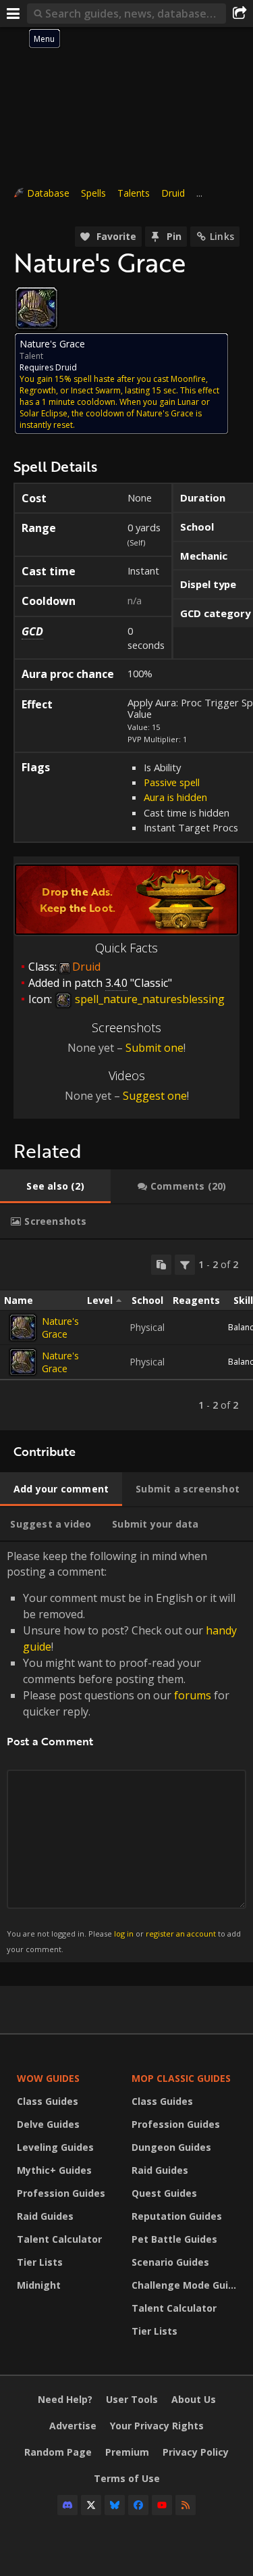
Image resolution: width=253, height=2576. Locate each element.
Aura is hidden (175, 797)
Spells (93, 193)
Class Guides (48, 2101)
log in (124, 1934)
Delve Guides (48, 2124)
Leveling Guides (55, 2147)
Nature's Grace (60, 1328)
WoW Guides (48, 2078)
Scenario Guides (170, 2262)
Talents (134, 193)
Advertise (73, 2426)
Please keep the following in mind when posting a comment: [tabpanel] (124, 1751)
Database (48, 193)
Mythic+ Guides (54, 2170)
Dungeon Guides (171, 2147)
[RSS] (186, 2505)
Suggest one (155, 1096)
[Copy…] (161, 1265)
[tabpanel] (126, 1335)
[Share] (240, 14)
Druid (173, 193)
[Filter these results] (185, 1265)
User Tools (132, 2399)
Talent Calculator (59, 2239)
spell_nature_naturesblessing (148, 999)
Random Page (58, 2452)
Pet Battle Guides (174, 2239)
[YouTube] (162, 2505)
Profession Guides (61, 2193)
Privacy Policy (196, 2452)
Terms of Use (127, 2478)
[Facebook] (138, 2505)
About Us (194, 2399)
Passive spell (172, 782)
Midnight (39, 2285)
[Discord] (67, 2505)
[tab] (55, 1186)
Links (222, 236)
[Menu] (13, 14)
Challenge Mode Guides (186, 2285)
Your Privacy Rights (157, 2426)
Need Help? (65, 2399)
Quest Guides (164, 2193)
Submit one (154, 1048)
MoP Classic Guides (181, 2078)
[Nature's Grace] (23, 1328)
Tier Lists (40, 2262)
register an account (181, 1934)
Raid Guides (45, 2216)
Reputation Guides (177, 2216)
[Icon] (36, 308)
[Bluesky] (115, 2505)
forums (193, 1695)
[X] (91, 2505)
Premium (127, 2452)
